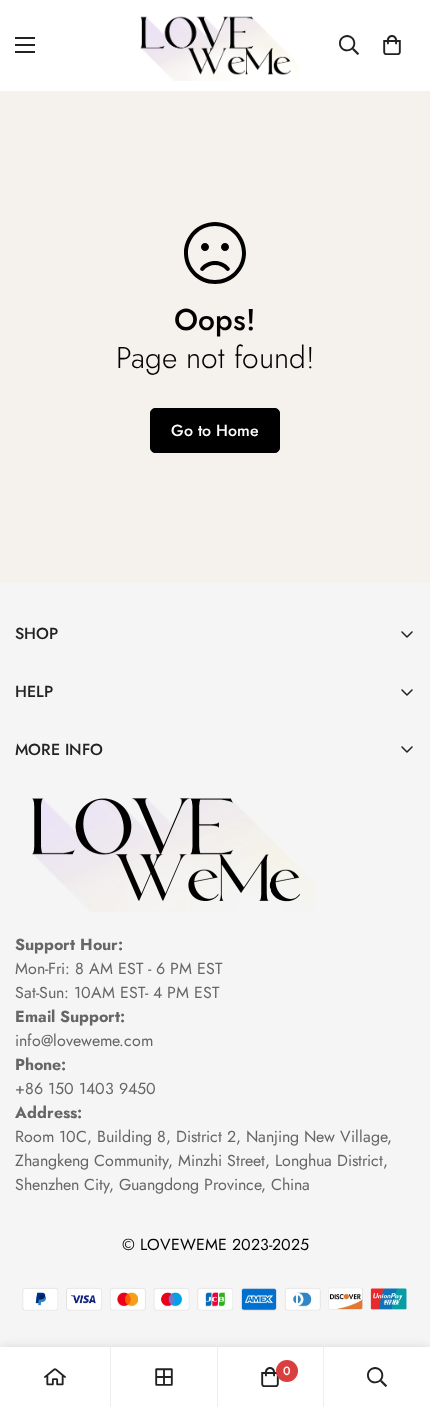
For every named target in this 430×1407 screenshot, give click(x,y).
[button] (392, 45)
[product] (55, 1377)
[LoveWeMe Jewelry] (215, 45)
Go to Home (215, 430)
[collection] (164, 1377)
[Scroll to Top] (394, 1301)
